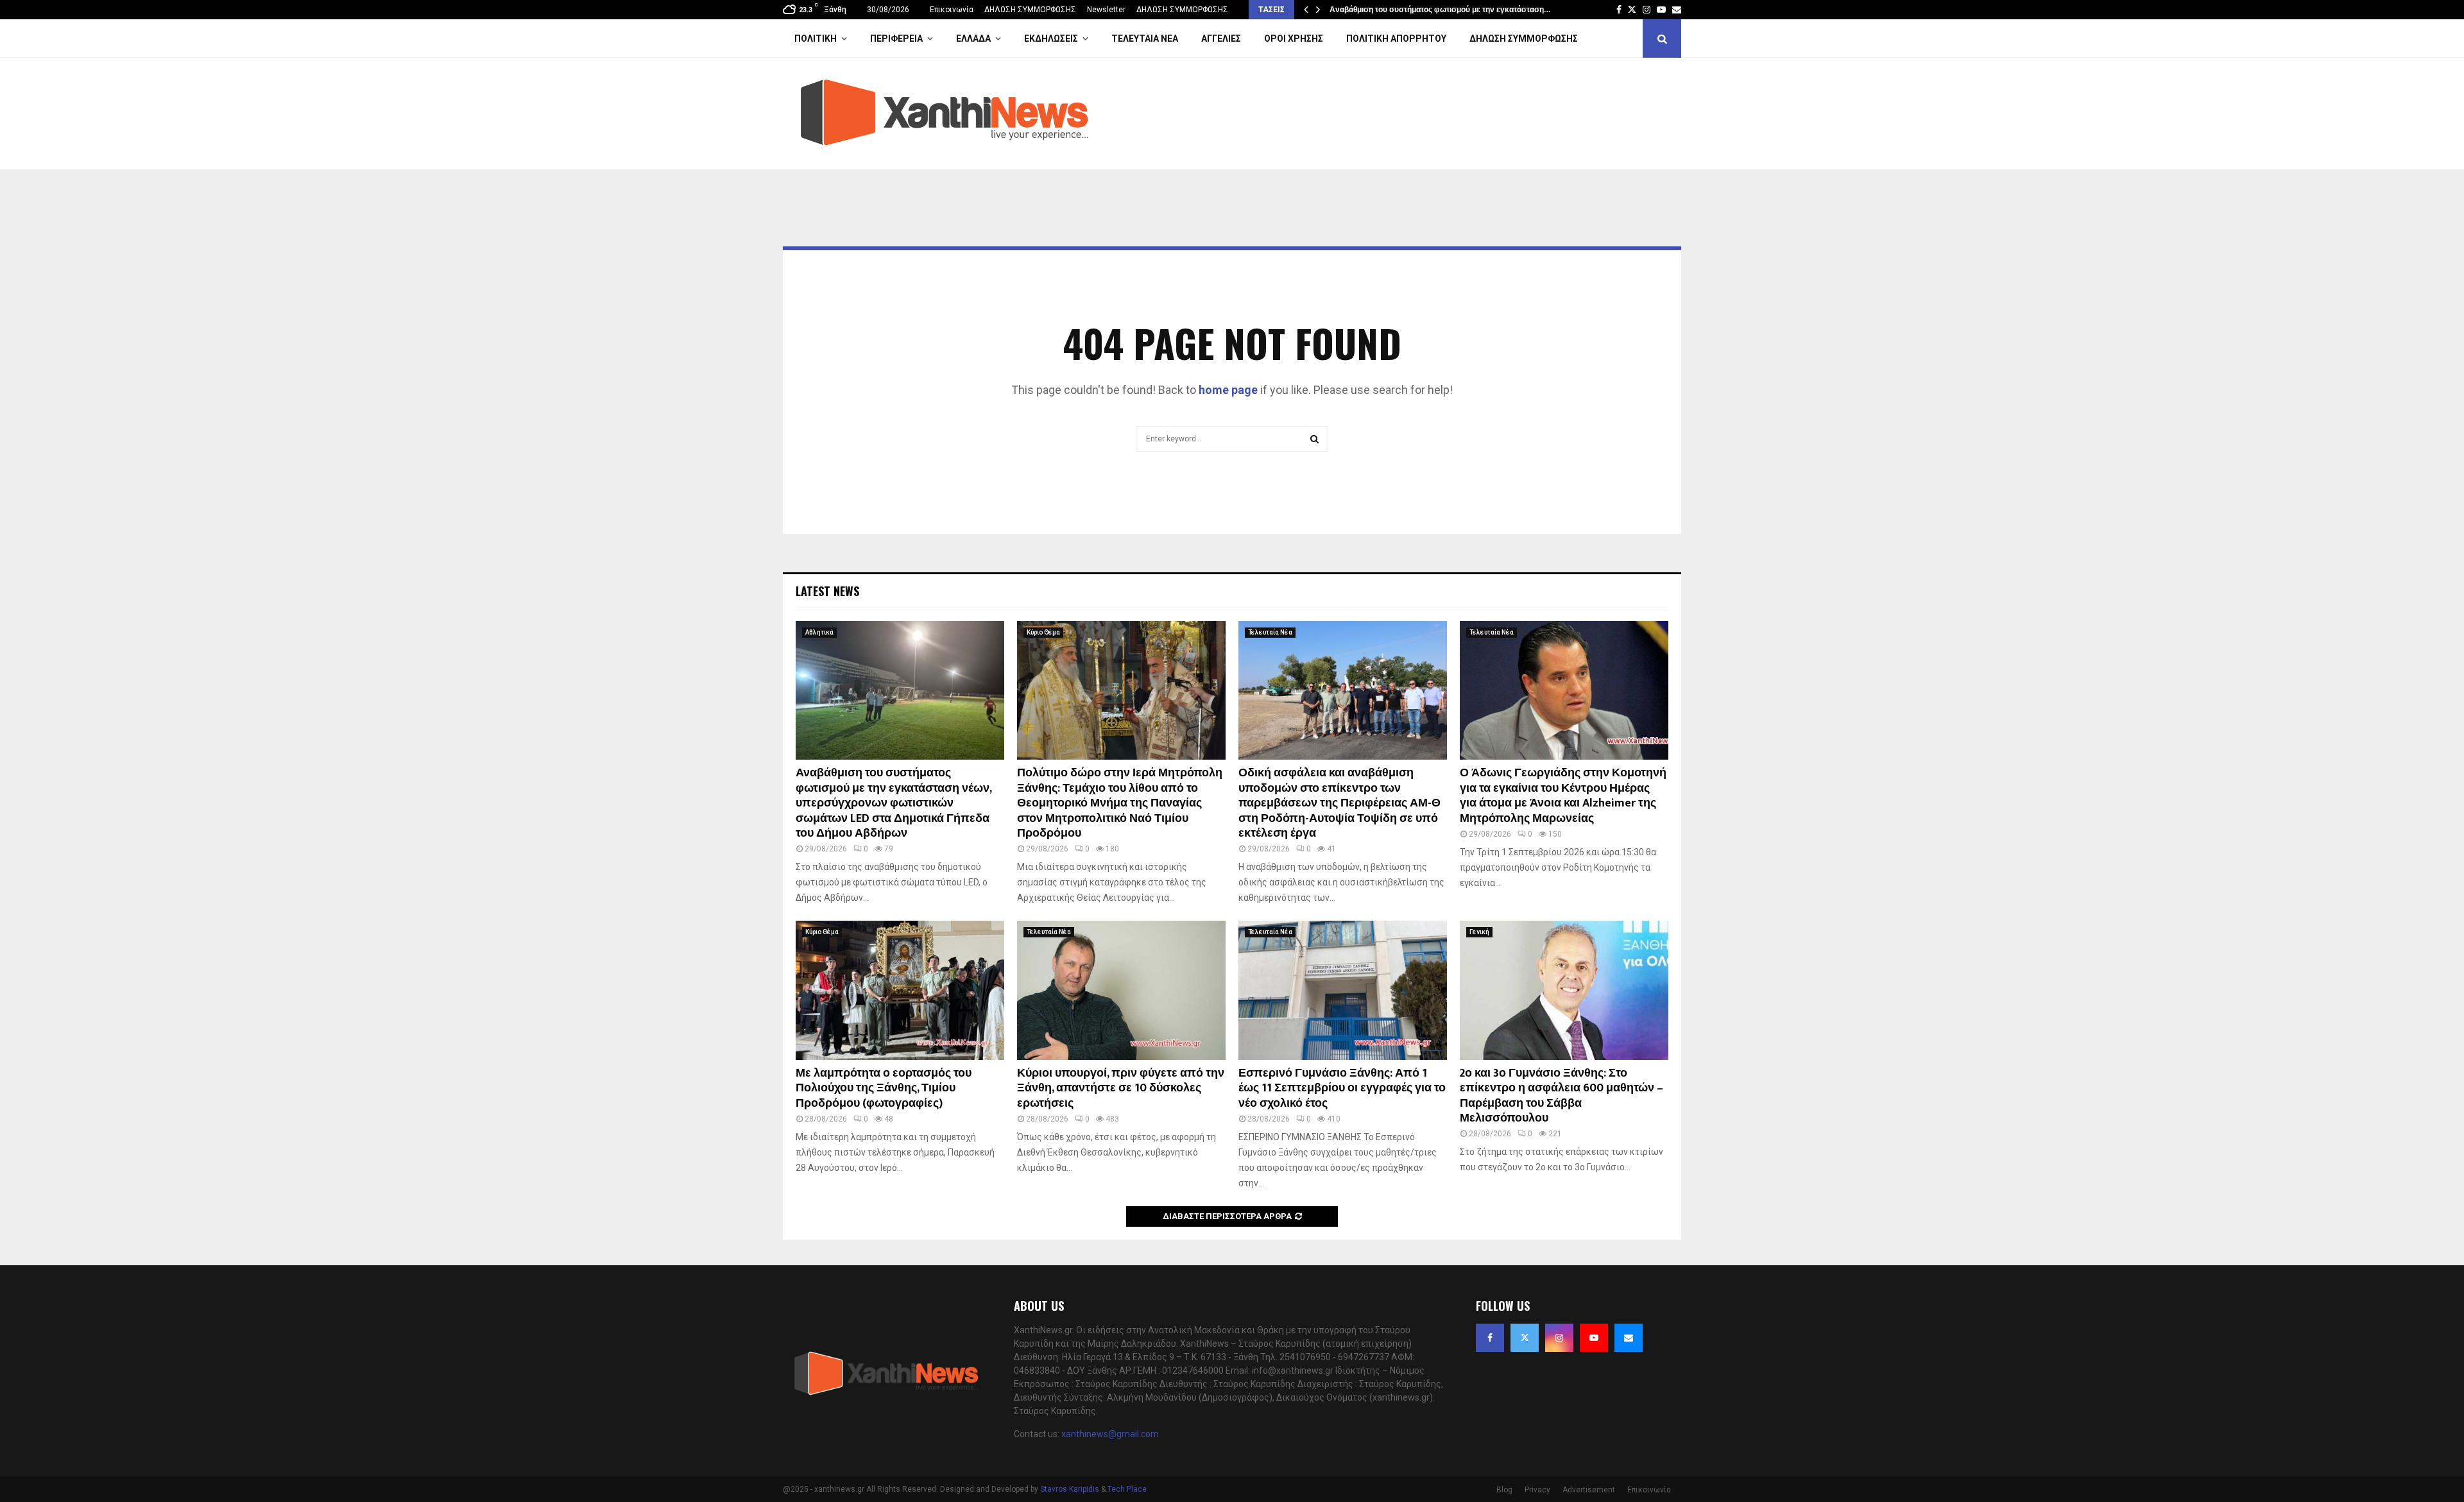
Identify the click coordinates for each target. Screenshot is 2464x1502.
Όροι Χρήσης (1294, 38)
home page (1228, 390)
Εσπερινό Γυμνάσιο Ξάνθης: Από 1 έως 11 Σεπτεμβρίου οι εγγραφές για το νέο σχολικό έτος (1342, 1088)
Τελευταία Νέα (1145, 38)
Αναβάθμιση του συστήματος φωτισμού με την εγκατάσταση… (1440, 10)
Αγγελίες (1221, 38)
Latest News (827, 591)
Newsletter (1106, 10)
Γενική (1479, 932)
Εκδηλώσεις (1051, 38)
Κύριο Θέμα (1043, 632)
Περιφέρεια (896, 38)
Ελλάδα (973, 38)
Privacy (1537, 1490)
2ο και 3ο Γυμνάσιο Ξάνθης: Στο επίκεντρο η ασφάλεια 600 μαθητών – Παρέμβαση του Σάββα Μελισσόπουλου (1561, 1096)
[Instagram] (1559, 1338)
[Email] (1629, 1338)
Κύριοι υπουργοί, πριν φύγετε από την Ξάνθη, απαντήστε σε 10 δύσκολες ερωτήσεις (1121, 1088)
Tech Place (1127, 1489)
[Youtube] (1594, 1338)
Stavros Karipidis (1070, 1489)
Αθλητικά (819, 632)
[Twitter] (1525, 1338)
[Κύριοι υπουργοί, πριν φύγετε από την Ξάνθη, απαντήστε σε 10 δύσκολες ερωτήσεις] (1121, 990)
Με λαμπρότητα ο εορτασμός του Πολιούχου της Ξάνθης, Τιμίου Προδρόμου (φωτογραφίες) (884, 1088)
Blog (1504, 1490)
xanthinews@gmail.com (1110, 1434)
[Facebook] (1490, 1338)
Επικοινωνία (952, 10)
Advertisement (1589, 1490)
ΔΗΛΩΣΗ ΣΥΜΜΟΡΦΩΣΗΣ (1030, 10)
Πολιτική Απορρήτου (1396, 38)
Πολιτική (816, 38)
